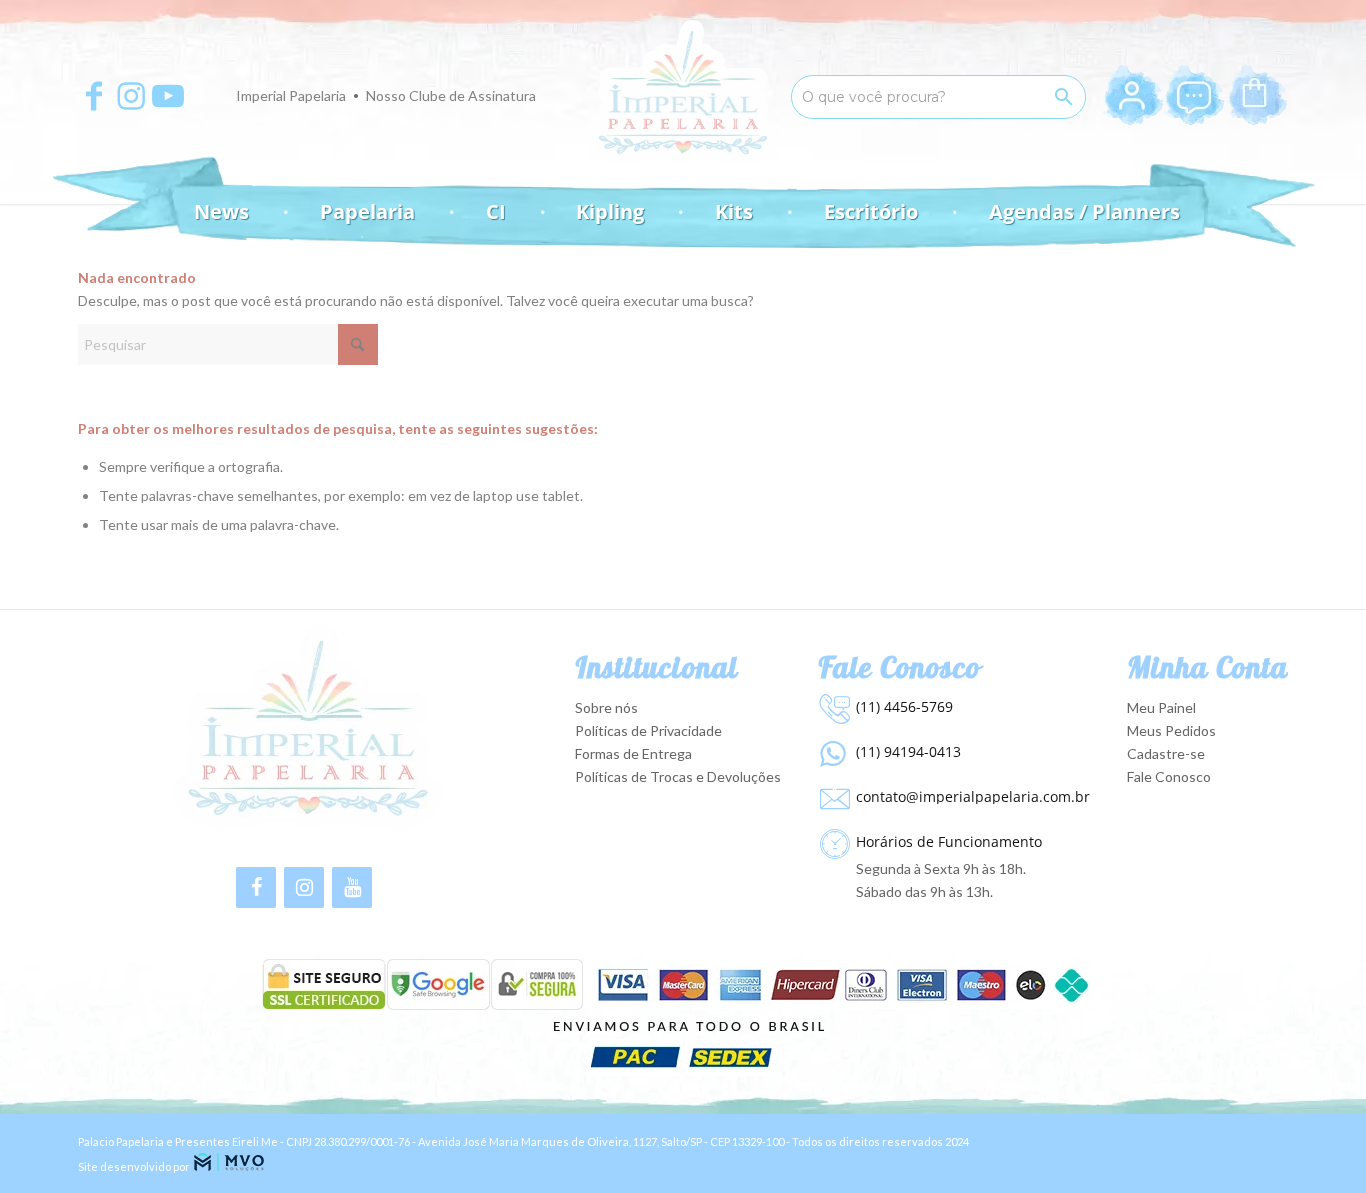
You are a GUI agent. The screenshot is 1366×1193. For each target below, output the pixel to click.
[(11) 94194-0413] (832, 749)
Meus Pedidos (1171, 730)
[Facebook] (256, 887)
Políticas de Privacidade (648, 730)
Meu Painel (1161, 707)
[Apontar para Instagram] (131, 96)
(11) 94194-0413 (908, 751)
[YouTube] (352, 887)
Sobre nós (606, 707)
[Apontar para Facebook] (94, 96)
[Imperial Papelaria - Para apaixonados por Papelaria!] (683, 92)
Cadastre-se (1166, 753)
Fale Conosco (1169, 776)
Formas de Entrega (633, 753)
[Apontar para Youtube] (168, 96)
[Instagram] (304, 887)
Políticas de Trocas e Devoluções (678, 776)
